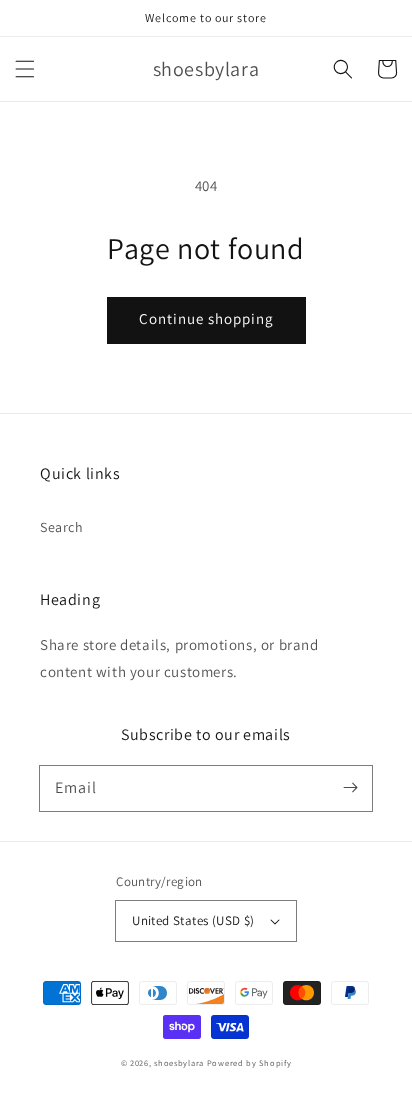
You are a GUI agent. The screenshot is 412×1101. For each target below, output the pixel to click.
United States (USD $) (193, 920)
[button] (25, 69)
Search (62, 527)
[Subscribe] (350, 788)
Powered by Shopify (249, 1062)
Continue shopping (206, 318)
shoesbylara (179, 1062)
